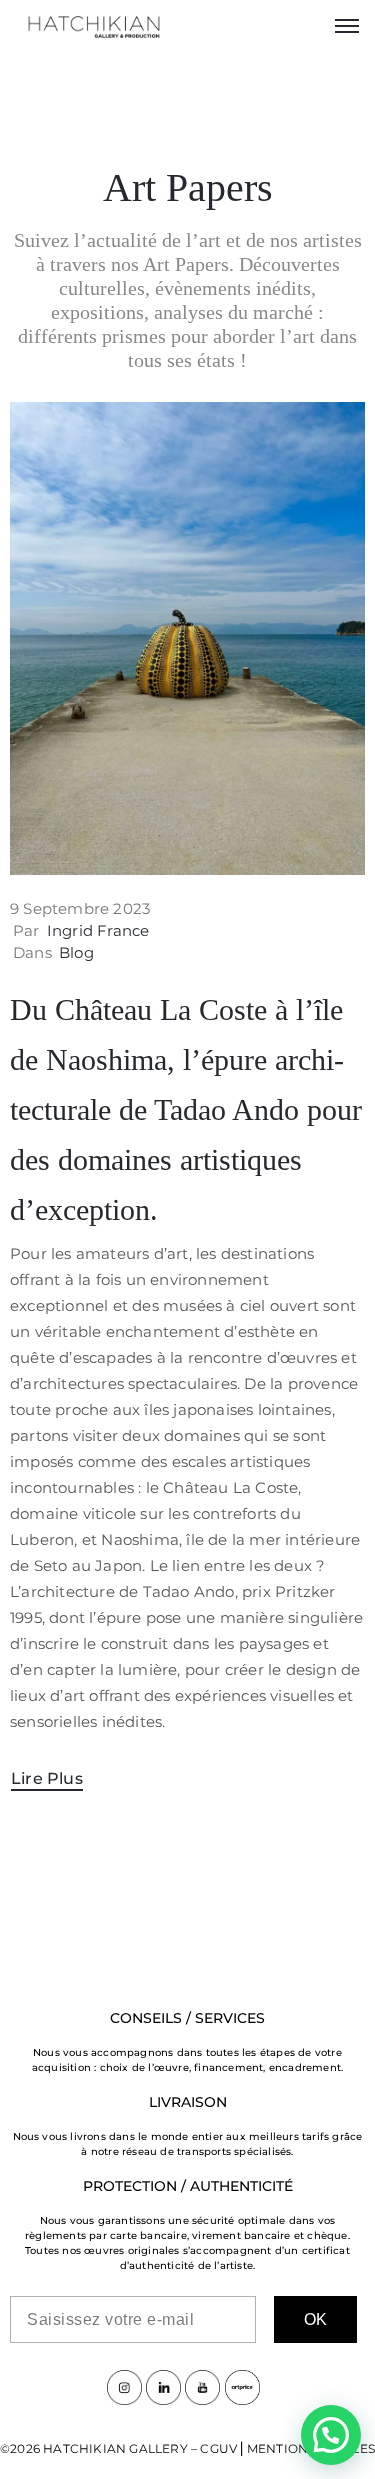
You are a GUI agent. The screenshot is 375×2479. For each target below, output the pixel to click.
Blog (76, 952)
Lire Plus (47, 1778)
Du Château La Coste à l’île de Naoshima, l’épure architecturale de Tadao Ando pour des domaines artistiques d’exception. (186, 1109)
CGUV (218, 2448)
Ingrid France (98, 930)
